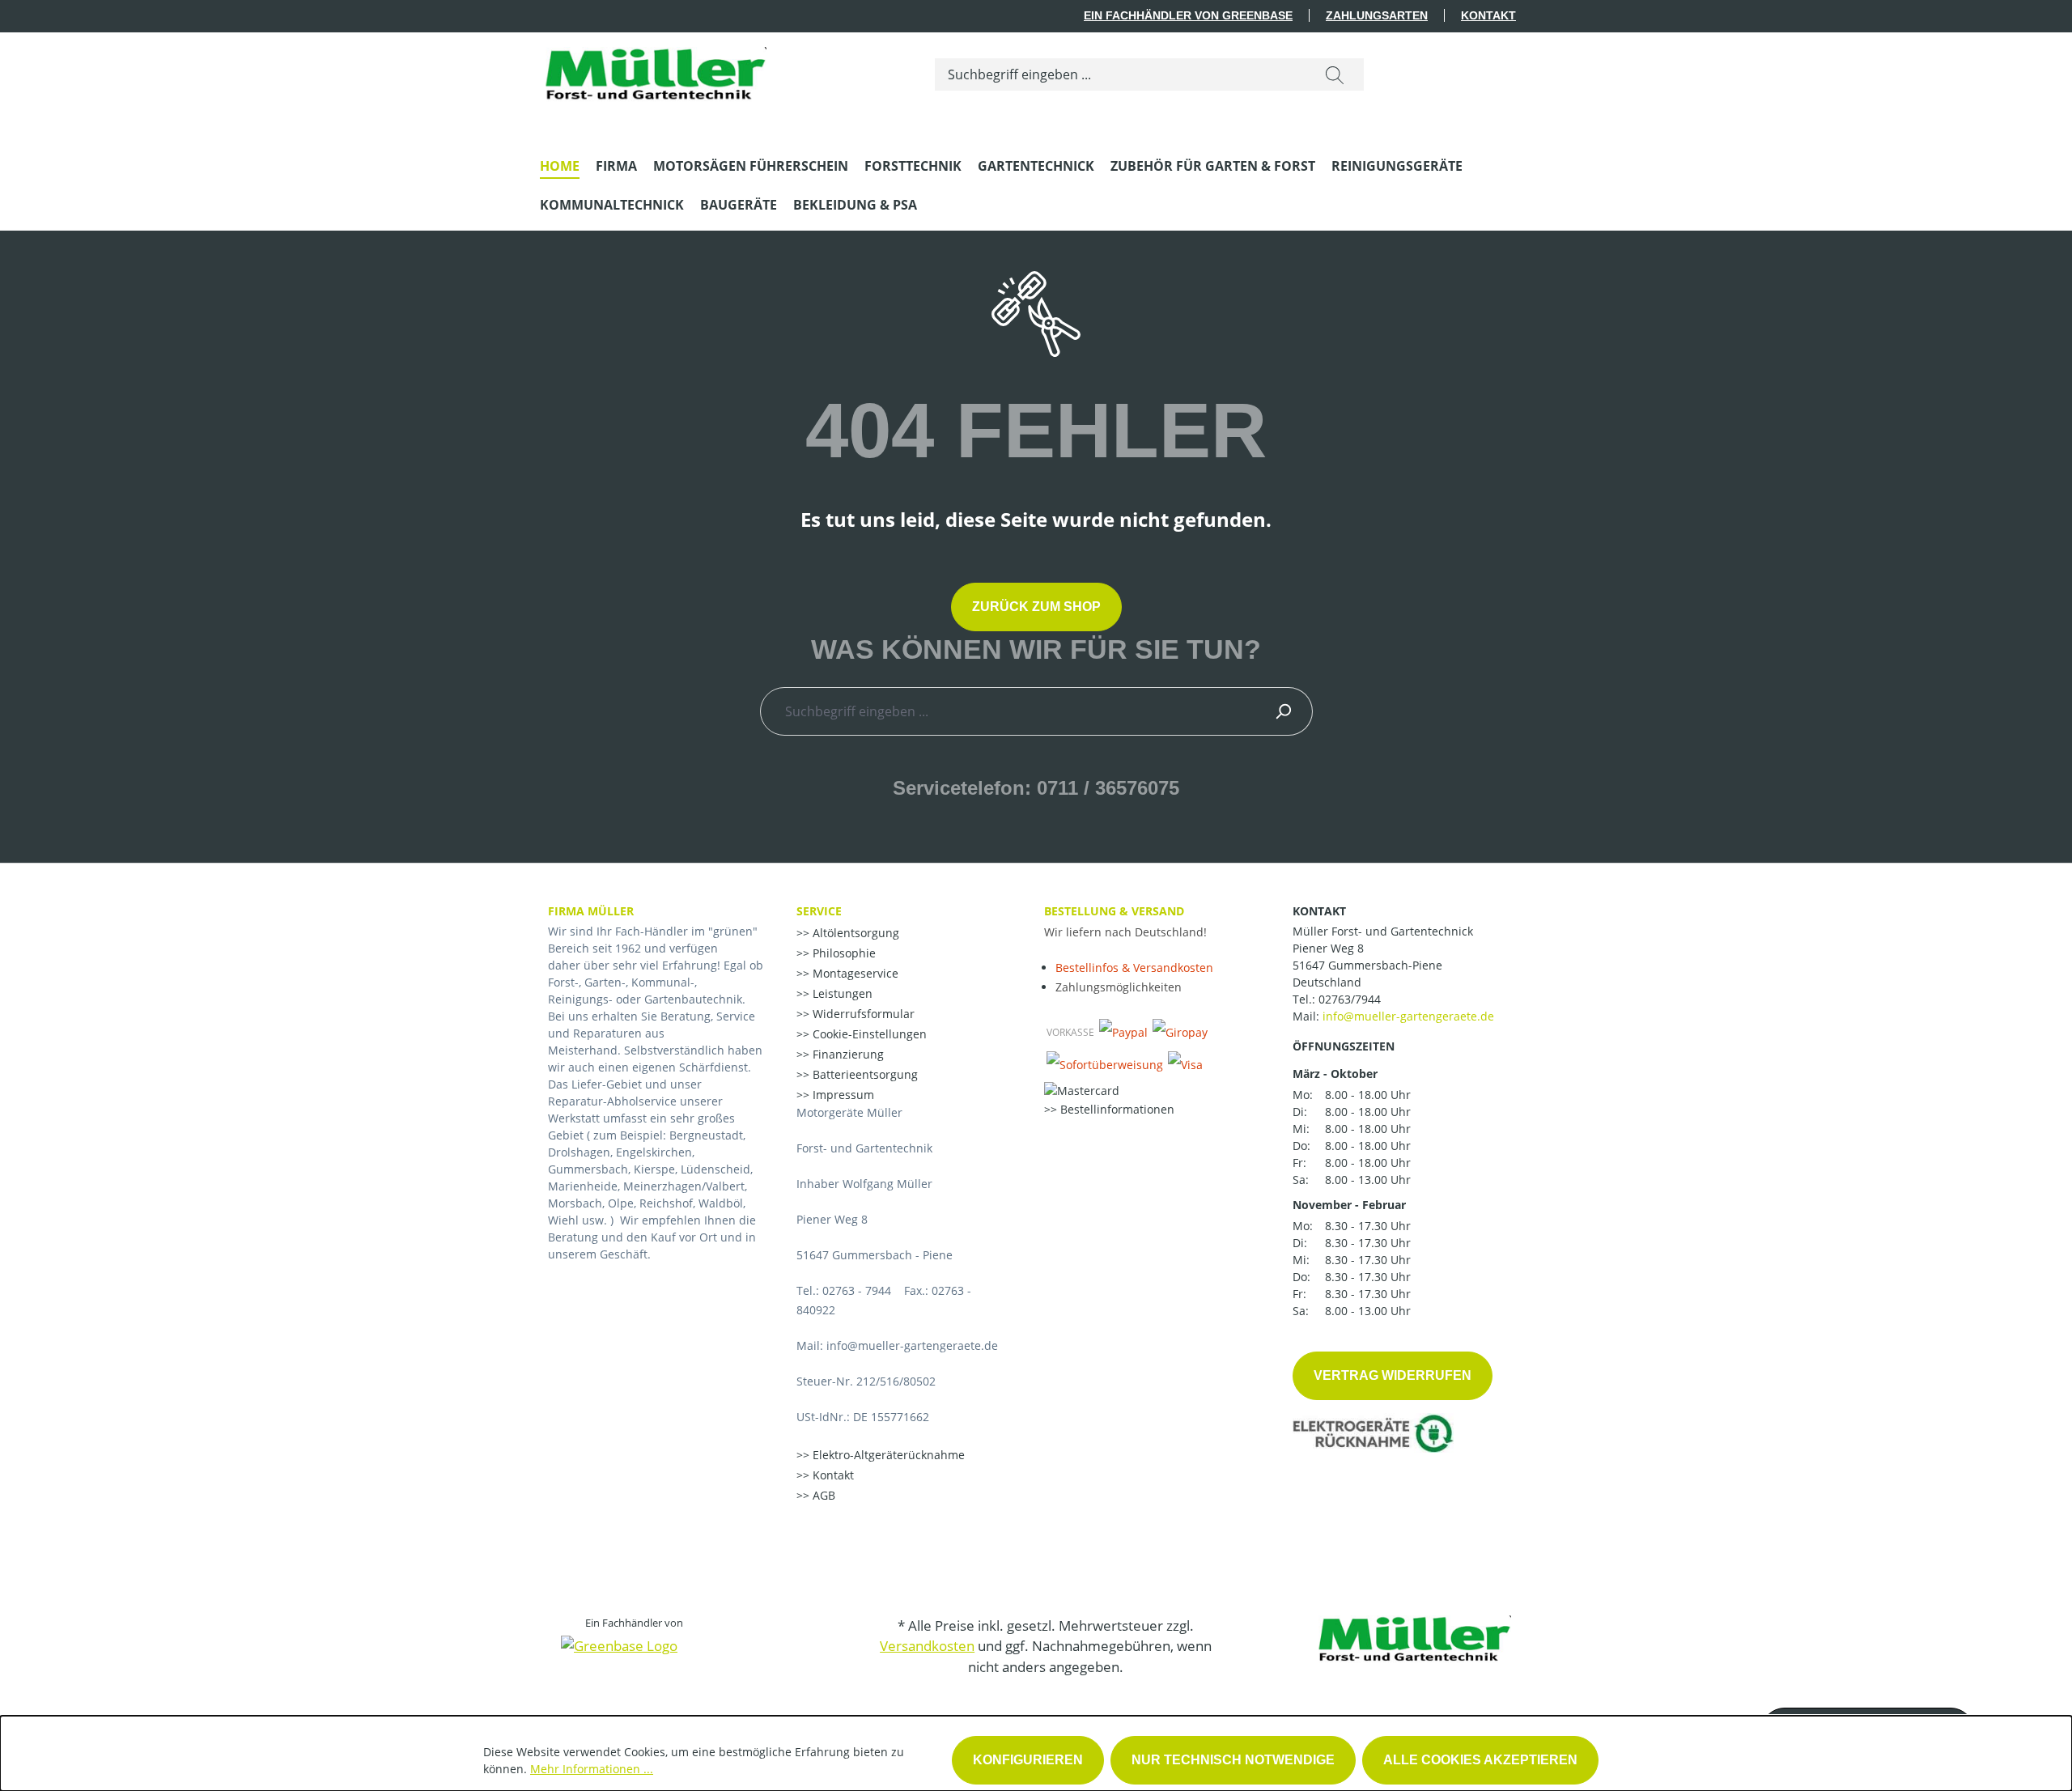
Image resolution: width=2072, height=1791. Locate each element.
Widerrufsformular (862, 1014)
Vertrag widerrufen (1393, 1375)
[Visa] (1185, 1064)
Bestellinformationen (1116, 1109)
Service (819, 911)
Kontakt (1488, 15)
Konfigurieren (1028, 1760)
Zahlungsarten (1377, 15)
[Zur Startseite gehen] (653, 71)
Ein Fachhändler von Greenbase (1188, 15)
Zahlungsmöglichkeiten (1119, 987)
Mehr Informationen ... (592, 1769)
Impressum (842, 1095)
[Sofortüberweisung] (1105, 1064)
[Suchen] (1335, 74)
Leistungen (841, 993)
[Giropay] (1180, 1032)
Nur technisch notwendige (1233, 1760)
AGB (822, 1495)
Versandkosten (927, 1646)
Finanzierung (847, 1054)
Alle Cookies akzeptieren (1480, 1760)
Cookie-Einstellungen (868, 1034)
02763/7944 (1350, 999)
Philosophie (843, 953)
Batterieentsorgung (864, 1074)
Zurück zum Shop (1036, 607)
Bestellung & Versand (1114, 911)
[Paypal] (1123, 1032)
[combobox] (1121, 74)
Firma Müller (591, 911)
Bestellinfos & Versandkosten (1134, 968)
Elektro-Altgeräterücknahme (887, 1455)
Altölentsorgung (854, 933)
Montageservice (854, 973)
